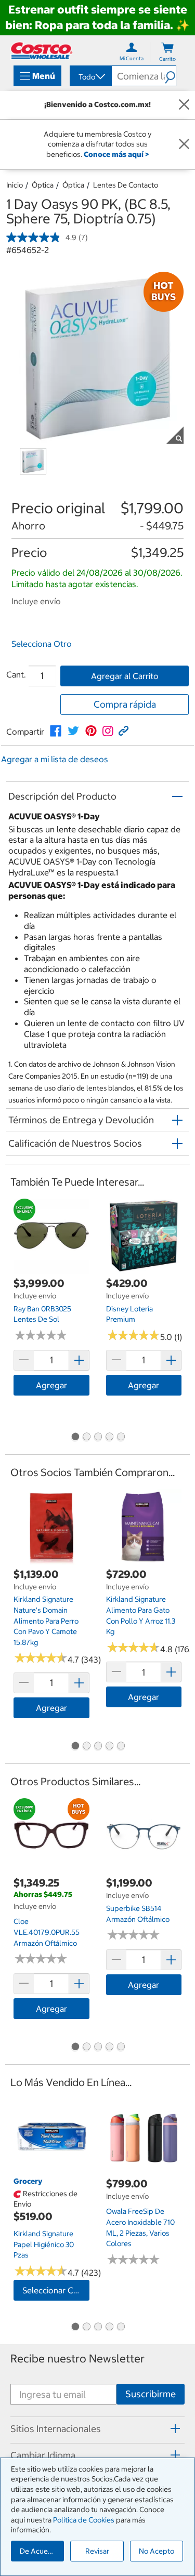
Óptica (43, 185)
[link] (56, 731)
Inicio (15, 185)
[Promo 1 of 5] (75, 1438)
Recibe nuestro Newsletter (77, 2359)
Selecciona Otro (42, 644)
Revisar (97, 2551)
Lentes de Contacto (126, 185)
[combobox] (90, 77)
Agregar (51, 1385)
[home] (42, 51)
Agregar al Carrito (125, 676)
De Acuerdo (40, 2551)
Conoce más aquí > (116, 154)
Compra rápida (125, 704)
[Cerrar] (184, 105)
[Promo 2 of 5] (86, 1438)
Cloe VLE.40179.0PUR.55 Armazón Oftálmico (47, 1932)
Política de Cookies (84, 2520)
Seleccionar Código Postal (56, 2290)
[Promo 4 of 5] (109, 1438)
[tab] (97, 2428)
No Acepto (157, 2551)
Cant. (16, 674)
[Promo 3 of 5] (98, 1438)
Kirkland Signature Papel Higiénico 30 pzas (44, 2244)
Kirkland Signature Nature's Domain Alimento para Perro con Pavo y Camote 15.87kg (46, 1621)
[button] (170, 76)
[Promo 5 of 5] (121, 1438)
